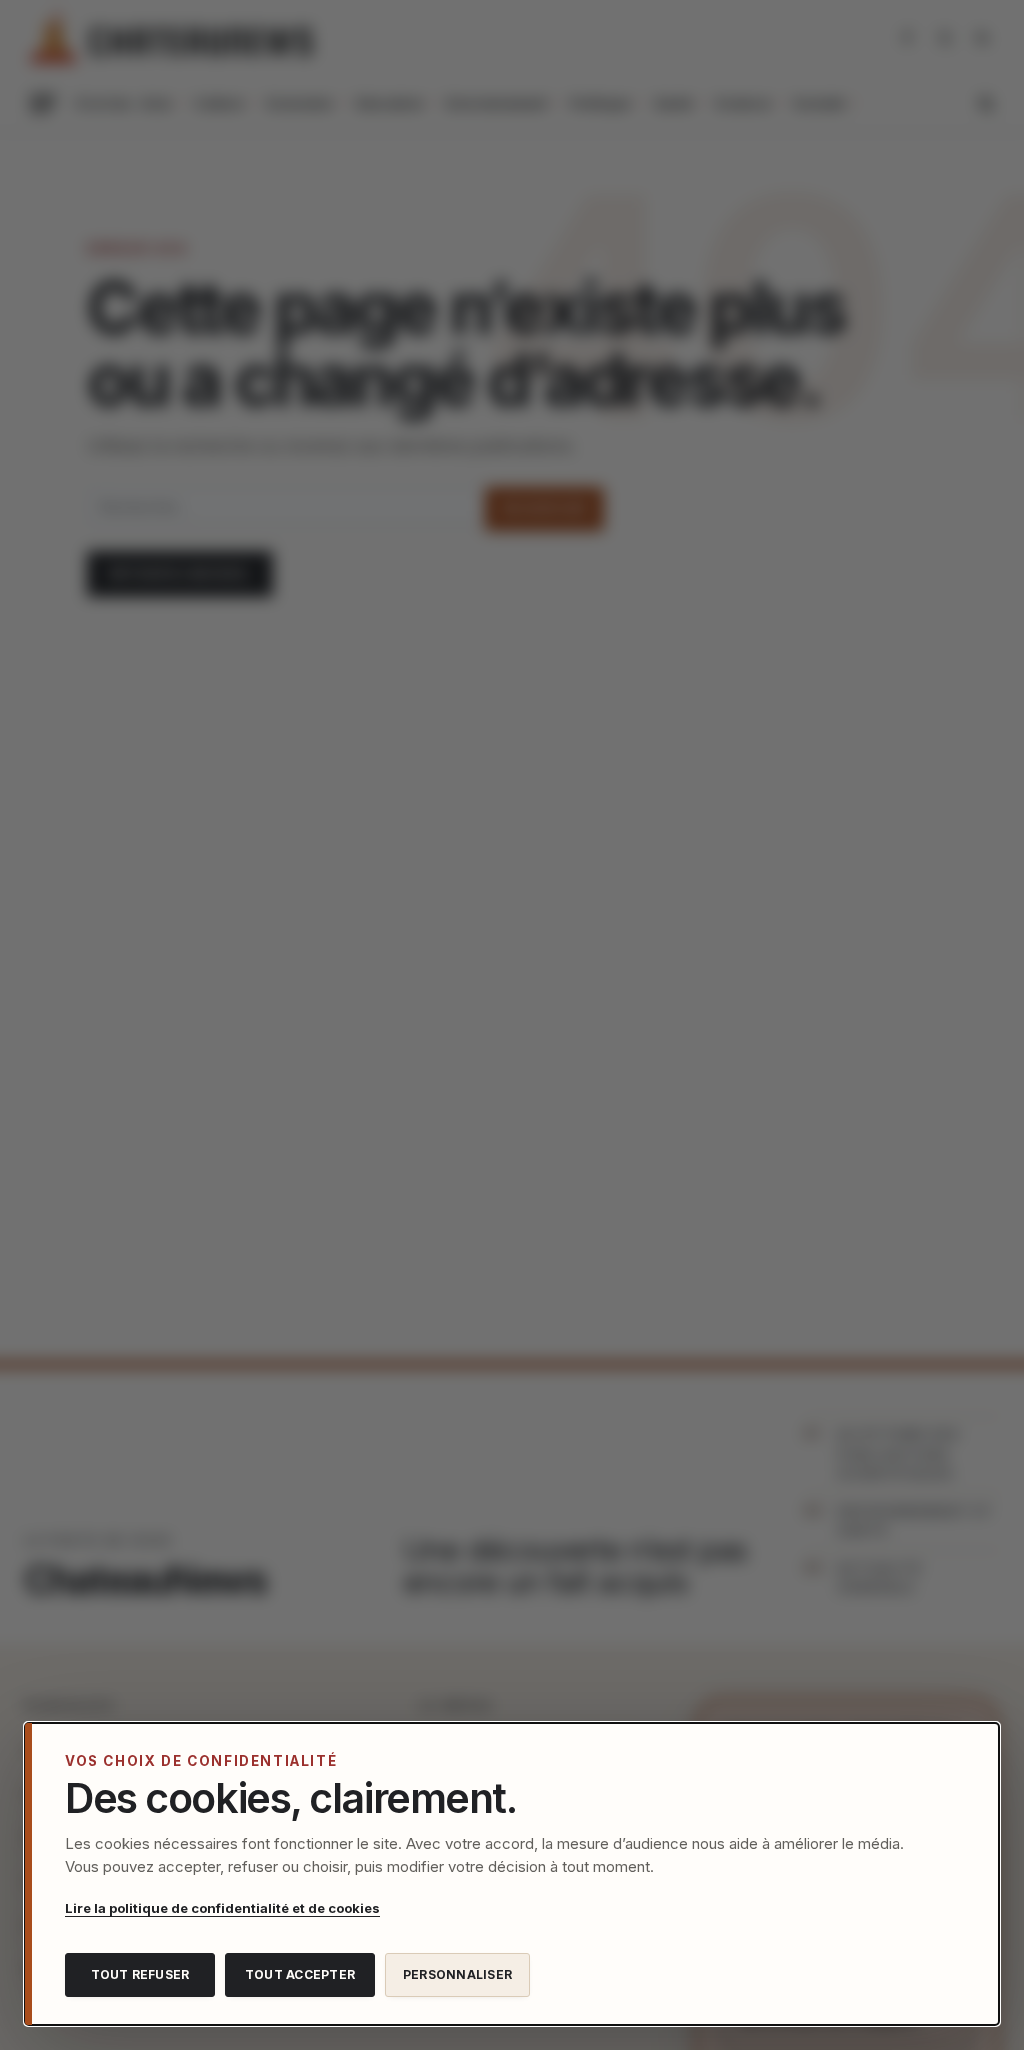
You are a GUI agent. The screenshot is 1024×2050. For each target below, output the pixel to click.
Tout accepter (300, 1974)
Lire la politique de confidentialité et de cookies (222, 1908)
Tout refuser (140, 1974)
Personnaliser (457, 1974)
